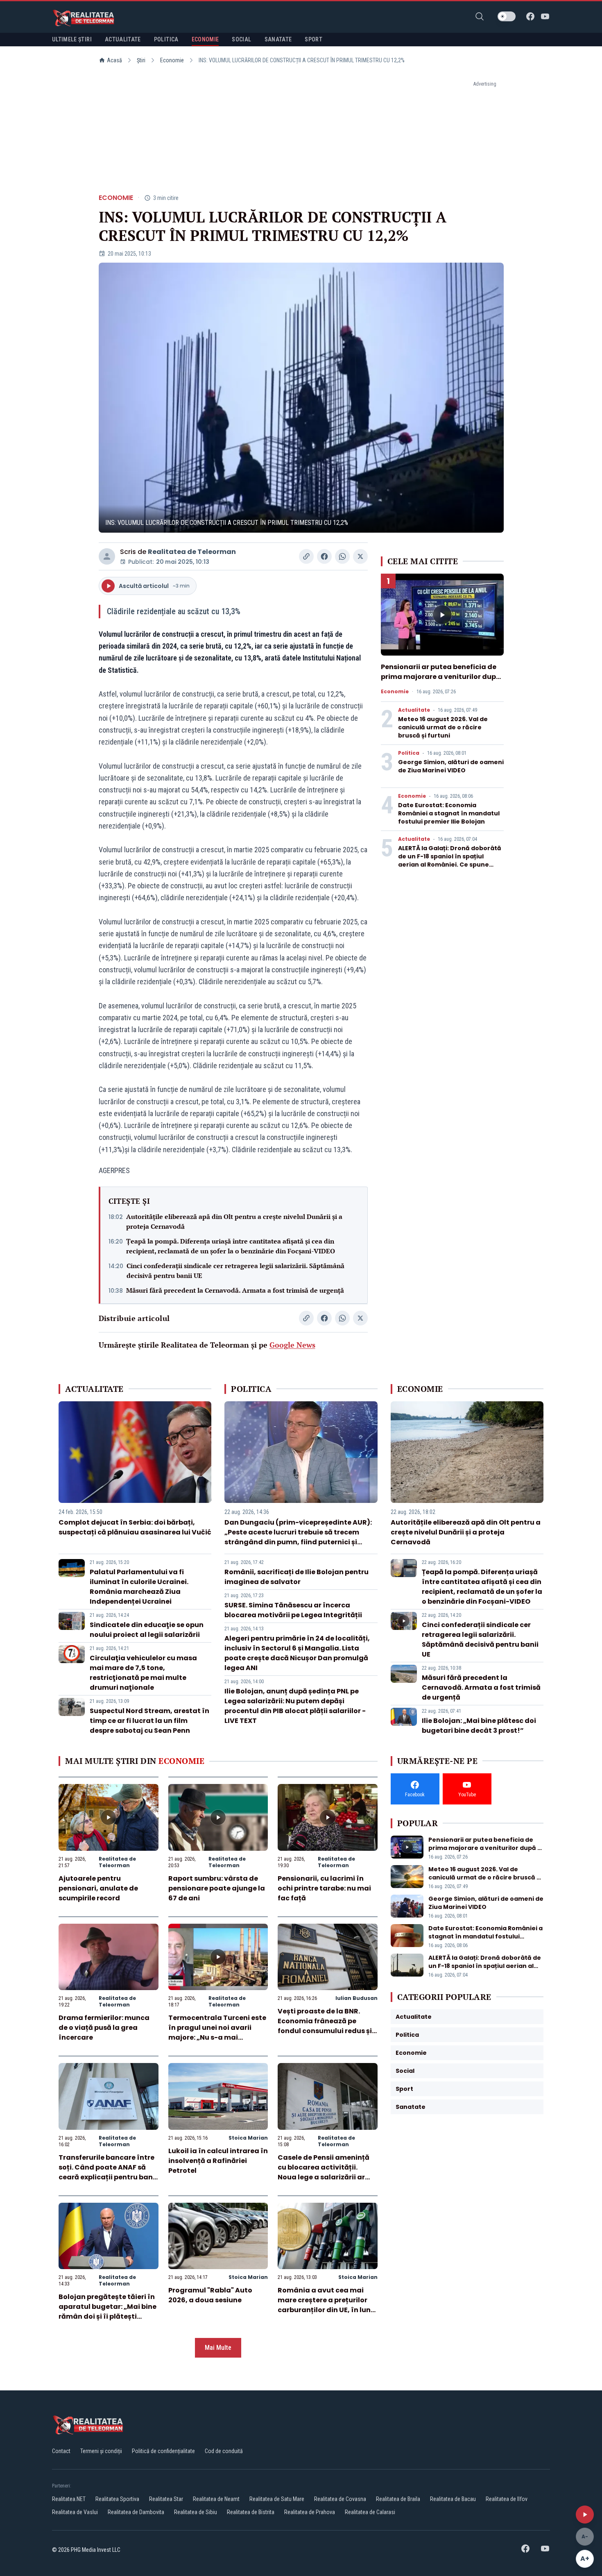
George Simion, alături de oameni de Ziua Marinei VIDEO (451, 766)
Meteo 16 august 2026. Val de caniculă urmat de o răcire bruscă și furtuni (443, 727)
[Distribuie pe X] (360, 556)
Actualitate (414, 710)
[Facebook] (530, 16)
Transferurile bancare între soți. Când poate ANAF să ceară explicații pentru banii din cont (108, 2172)
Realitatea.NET (69, 2499)
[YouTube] (545, 16)
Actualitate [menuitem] (123, 39)
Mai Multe (218, 2348)
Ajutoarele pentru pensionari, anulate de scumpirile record (98, 1888)
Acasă (114, 60)
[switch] (507, 16)
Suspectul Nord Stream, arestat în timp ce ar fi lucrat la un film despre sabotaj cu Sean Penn (149, 1721)
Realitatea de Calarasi (370, 2512)
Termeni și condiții (101, 2451)
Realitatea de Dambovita (136, 2512)
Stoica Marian (248, 2138)
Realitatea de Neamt (216, 2499)
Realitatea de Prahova (310, 2512)
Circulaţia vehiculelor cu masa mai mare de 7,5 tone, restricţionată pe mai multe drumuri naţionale (143, 1673)
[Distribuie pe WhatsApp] (342, 556)
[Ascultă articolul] (585, 2515)
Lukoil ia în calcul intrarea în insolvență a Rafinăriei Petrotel (218, 2161)
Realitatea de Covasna (340, 2499)
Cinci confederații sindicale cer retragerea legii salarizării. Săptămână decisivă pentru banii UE (235, 1271)
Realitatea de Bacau (453, 2499)
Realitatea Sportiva (117, 2499)
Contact (61, 2451)
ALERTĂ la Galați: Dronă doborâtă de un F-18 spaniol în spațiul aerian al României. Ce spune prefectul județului (450, 860)
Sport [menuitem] (313, 39)
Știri (141, 60)
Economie (172, 60)
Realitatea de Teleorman (192, 552)
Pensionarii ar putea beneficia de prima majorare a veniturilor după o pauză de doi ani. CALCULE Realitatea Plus (441, 682)
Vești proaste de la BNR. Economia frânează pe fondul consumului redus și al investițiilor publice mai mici (325, 2031)
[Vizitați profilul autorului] (107, 556)
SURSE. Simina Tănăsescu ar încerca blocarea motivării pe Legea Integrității (293, 1610)
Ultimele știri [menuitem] (72, 39)
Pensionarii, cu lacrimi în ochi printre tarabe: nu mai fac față (324, 1888)
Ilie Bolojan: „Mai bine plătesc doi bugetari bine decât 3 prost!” (479, 1726)
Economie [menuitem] (205, 39)
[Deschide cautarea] (480, 16)
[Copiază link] (306, 556)
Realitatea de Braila (398, 2499)
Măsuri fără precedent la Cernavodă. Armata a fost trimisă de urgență (235, 1290)
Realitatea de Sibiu (196, 2512)
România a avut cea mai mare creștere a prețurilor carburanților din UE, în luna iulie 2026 (327, 2305)
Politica (409, 753)
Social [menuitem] (241, 39)
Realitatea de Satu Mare (277, 2499)
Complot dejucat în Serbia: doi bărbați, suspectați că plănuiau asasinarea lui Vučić (135, 1527)
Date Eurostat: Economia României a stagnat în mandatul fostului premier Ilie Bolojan (449, 813)
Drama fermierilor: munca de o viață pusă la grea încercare (104, 2028)
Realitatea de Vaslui (75, 2512)
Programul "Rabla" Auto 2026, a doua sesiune (210, 2295)
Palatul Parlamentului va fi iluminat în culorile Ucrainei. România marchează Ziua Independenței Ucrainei (139, 1587)
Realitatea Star (166, 2499)
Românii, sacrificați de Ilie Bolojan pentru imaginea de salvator (296, 1577)
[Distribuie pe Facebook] (324, 556)
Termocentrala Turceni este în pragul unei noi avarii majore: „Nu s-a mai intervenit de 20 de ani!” (217, 2032)
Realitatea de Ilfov (507, 2499)
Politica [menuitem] (166, 39)
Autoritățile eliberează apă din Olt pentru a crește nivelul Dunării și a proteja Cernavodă (234, 1221)
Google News (292, 1345)
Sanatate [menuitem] (278, 39)
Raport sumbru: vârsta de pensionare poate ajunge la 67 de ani (217, 1888)
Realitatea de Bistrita (251, 2512)
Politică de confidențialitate (163, 2451)
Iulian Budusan (356, 1998)
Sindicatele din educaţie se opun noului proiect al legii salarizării (147, 1630)
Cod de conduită (224, 2451)
